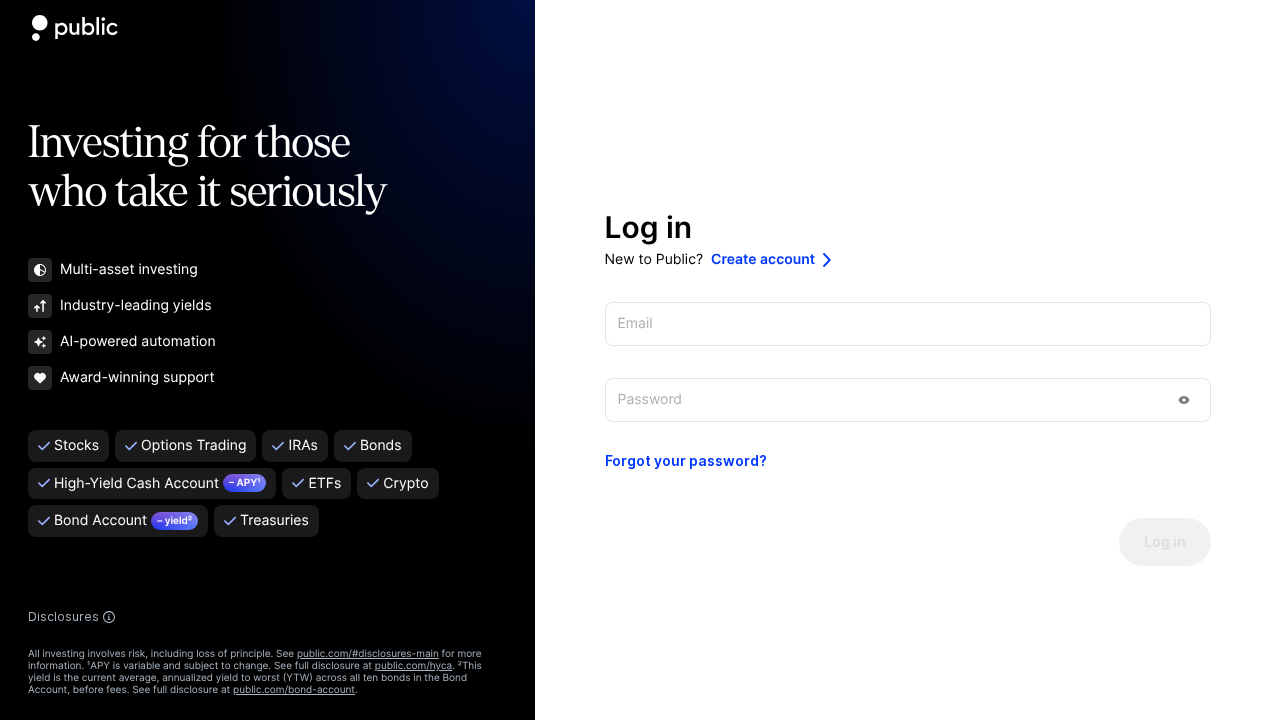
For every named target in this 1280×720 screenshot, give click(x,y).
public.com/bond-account (294, 690)
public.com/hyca (413, 666)
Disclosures (63, 617)
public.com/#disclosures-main (368, 654)
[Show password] (1184, 400)
